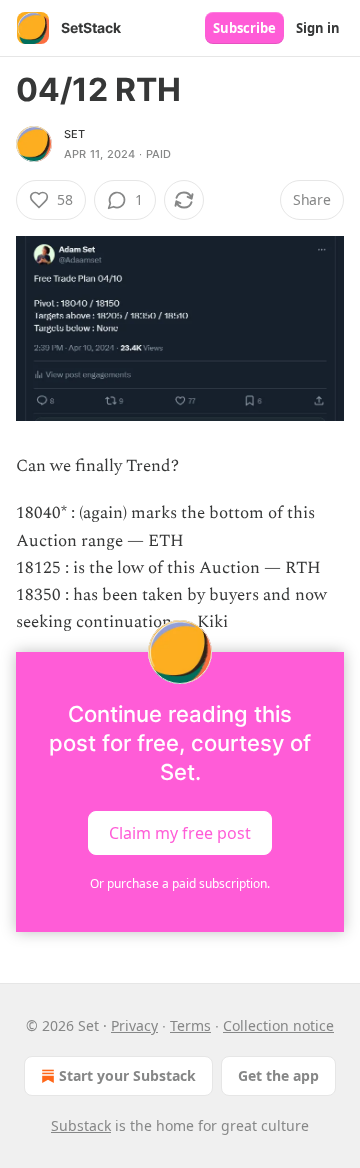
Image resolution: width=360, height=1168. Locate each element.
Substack (81, 1125)
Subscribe (244, 28)
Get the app (278, 1075)
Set (75, 134)
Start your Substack (127, 1075)
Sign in (318, 28)
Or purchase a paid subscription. (180, 883)
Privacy (134, 1025)
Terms (190, 1025)
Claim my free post (180, 833)
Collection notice (278, 1025)
